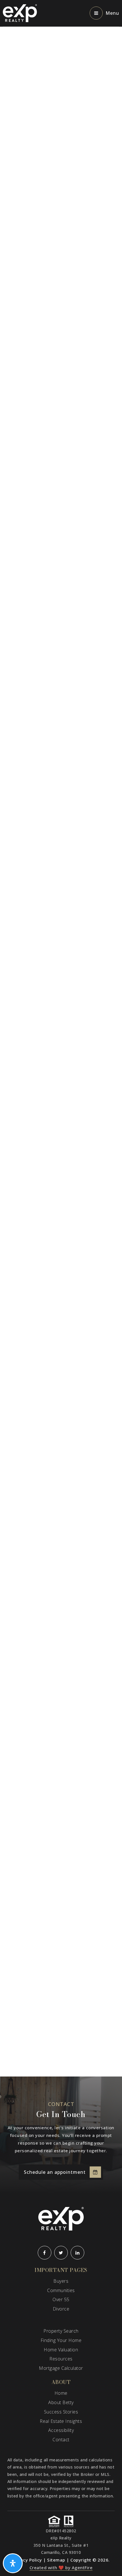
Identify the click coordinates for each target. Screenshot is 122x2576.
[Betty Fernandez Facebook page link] (45, 2253)
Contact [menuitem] (61, 2440)
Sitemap (56, 2560)
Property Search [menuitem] (61, 2331)
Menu (112, 13)
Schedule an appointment (55, 2172)
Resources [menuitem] (61, 2359)
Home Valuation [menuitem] (61, 2350)
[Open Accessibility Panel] (13, 2563)
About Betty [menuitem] (61, 2402)
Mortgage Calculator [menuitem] (61, 2368)
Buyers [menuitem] (61, 2281)
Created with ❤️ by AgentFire (61, 2567)
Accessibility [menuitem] (61, 2430)
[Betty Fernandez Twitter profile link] (61, 2253)
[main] (61, 1052)
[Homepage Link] (20, 13)
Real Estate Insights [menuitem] (61, 2421)
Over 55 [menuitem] (61, 2299)
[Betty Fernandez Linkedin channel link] (77, 2253)
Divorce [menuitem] (61, 2309)
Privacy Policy (27, 2560)
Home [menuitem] (61, 2393)
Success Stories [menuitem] (61, 2412)
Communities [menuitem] (61, 2290)
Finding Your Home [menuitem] (61, 2340)
